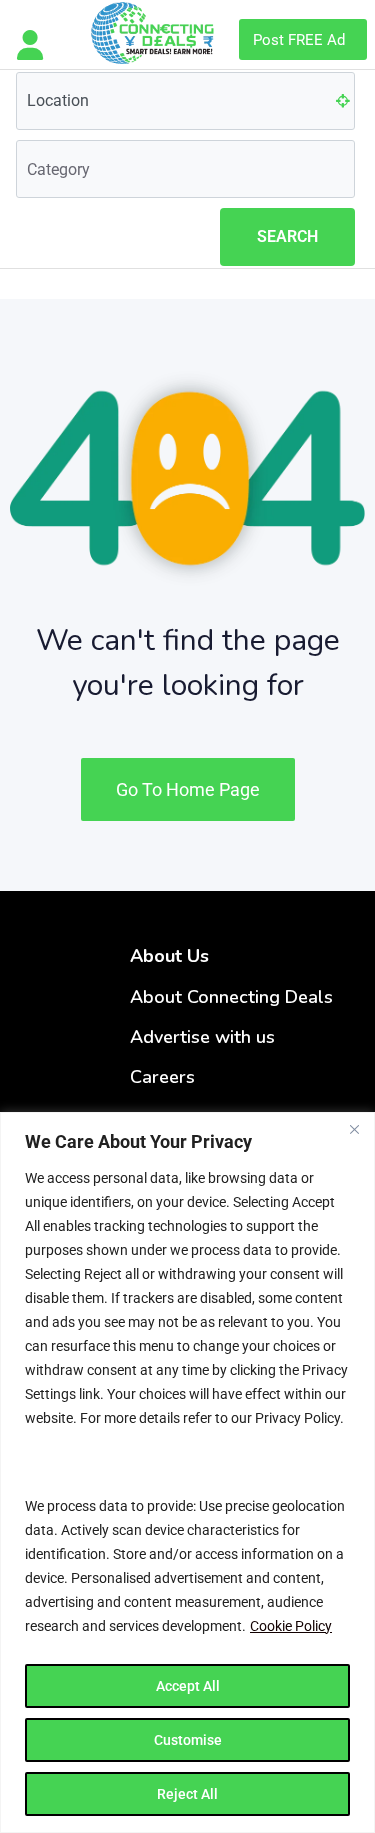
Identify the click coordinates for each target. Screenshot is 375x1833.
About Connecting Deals (231, 997)
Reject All (187, 1794)
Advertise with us (202, 1037)
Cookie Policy (291, 1626)
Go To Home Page (188, 789)
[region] (187, 1472)
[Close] (354, 1129)
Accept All (188, 1686)
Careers (162, 1077)
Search (287, 236)
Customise (188, 1740)
